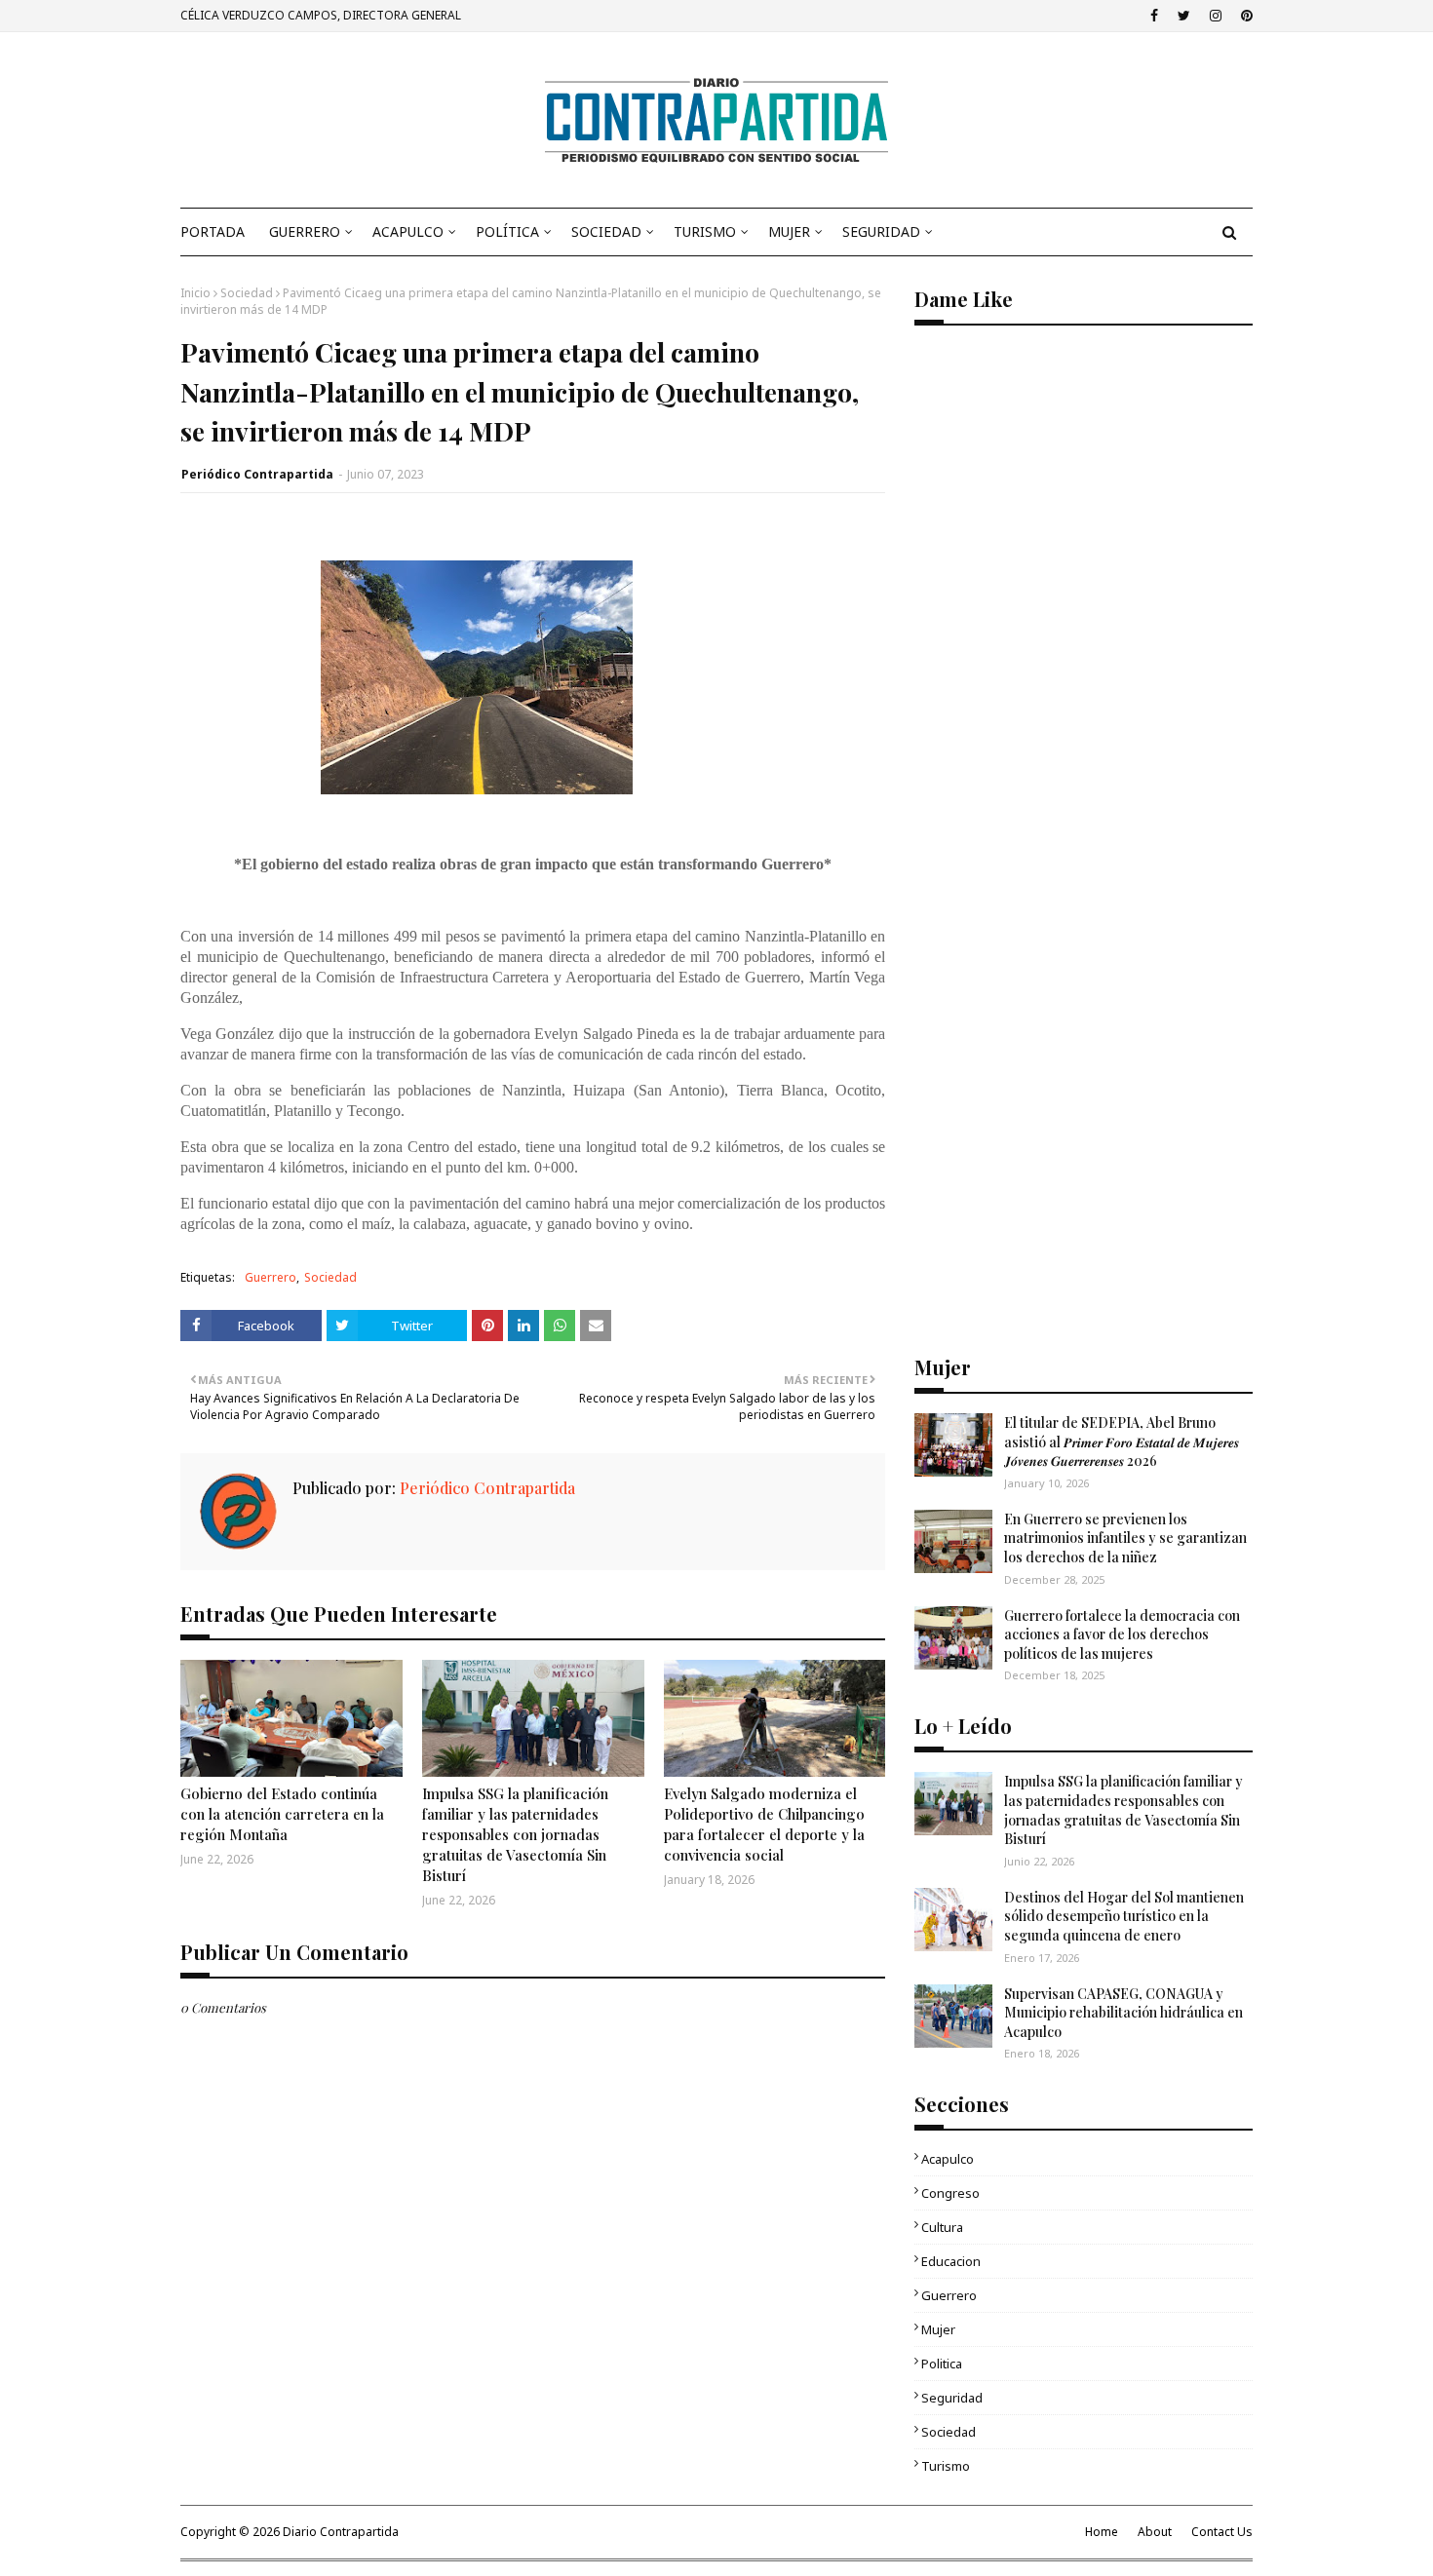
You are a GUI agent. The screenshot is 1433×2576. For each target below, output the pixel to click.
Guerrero (271, 1277)
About (1155, 2532)
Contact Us (1222, 2532)
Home (1102, 2532)
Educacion (951, 2261)
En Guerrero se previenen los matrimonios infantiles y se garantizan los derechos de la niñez (1125, 1538)
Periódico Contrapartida (257, 474)
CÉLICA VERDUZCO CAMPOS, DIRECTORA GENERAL (321, 15)
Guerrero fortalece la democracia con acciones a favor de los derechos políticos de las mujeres (1122, 1634)
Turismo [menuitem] (705, 231)
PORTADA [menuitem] (213, 231)
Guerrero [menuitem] (305, 231)
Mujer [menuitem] (789, 231)
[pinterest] (1244, 16)
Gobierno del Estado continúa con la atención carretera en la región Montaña (282, 1814)
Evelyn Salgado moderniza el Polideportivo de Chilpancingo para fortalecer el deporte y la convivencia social (764, 1824)
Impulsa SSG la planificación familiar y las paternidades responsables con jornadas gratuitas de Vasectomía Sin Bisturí (515, 1834)
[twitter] (1184, 16)
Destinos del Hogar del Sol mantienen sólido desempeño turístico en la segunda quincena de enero (1124, 1916)
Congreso (950, 2193)
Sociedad (247, 293)
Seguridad (952, 2398)
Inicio (195, 293)
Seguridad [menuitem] (881, 231)
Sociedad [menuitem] (606, 231)
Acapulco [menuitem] (408, 231)
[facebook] (1154, 16)
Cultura (942, 2227)
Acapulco (948, 2159)
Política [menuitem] (507, 231)
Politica (942, 2364)
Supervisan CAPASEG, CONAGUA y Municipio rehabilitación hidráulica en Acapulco (1123, 2013)
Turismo (946, 2466)
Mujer (938, 2329)
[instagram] (1216, 16)
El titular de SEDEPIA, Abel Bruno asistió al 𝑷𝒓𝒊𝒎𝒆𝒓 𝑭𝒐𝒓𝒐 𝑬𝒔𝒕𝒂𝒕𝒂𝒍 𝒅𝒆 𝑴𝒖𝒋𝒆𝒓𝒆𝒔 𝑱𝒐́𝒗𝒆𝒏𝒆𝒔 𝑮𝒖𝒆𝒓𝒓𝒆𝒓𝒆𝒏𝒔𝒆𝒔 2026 (1122, 1442)
